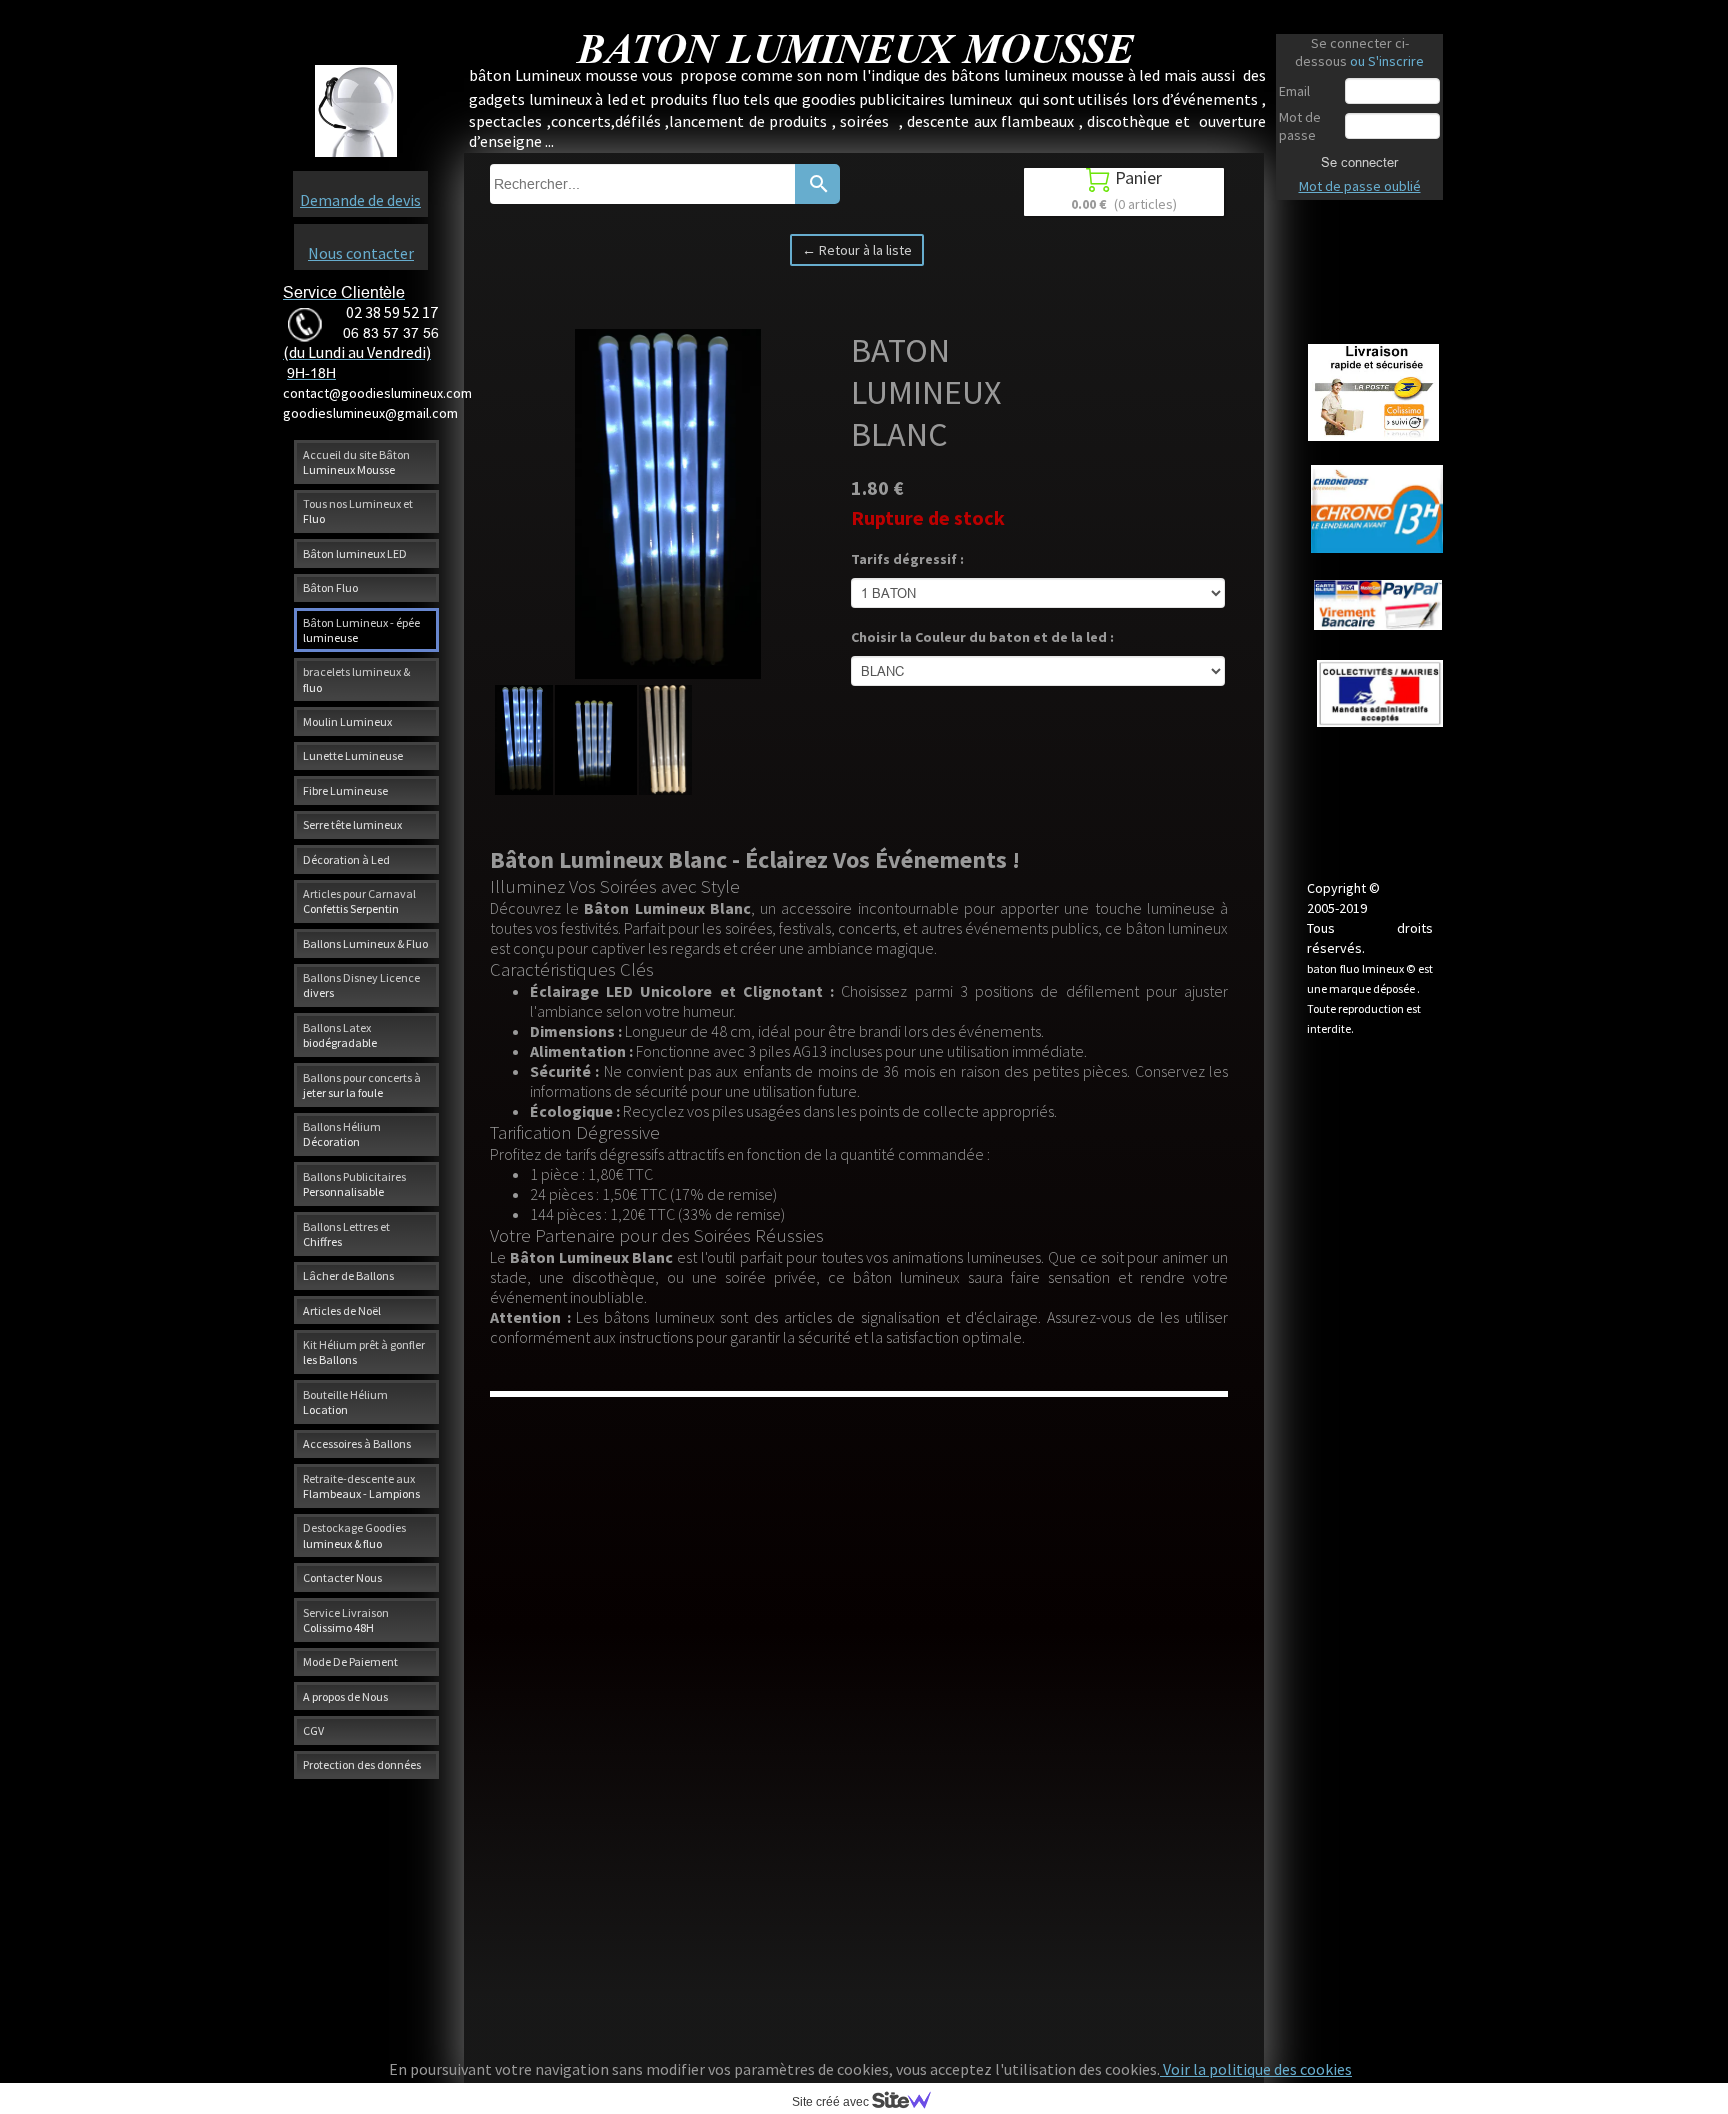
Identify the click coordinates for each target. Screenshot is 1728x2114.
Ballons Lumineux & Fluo (365, 943)
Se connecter (1359, 162)
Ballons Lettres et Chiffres (346, 1234)
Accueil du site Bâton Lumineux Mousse (356, 462)
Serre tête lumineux (352, 824)
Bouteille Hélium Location (345, 1402)
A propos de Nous (345, 1696)
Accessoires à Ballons (357, 1443)
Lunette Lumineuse (353, 755)
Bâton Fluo (330, 587)
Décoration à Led (346, 859)
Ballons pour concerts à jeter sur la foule (362, 1085)
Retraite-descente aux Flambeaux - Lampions (361, 1486)
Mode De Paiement (350, 1661)
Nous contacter (361, 253)
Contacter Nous (342, 1577)
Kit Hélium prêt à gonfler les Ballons (364, 1352)
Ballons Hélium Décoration (342, 1134)
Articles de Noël (342, 1310)
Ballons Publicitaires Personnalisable (354, 1184)
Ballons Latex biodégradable (340, 1035)
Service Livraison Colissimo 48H (346, 1620)
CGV (313, 1730)
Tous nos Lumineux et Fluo (358, 511)
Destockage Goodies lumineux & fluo (354, 1535)
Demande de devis (360, 200)
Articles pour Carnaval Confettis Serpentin (359, 901)
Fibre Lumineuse (345, 790)
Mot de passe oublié (1360, 186)
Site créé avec (832, 2102)
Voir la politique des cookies (1256, 2069)
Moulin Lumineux (347, 721)
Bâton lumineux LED (355, 553)
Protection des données (362, 1764)
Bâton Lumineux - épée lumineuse (361, 630)
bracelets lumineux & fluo (356, 679)
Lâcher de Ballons (348, 1275)
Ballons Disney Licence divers (361, 985)
